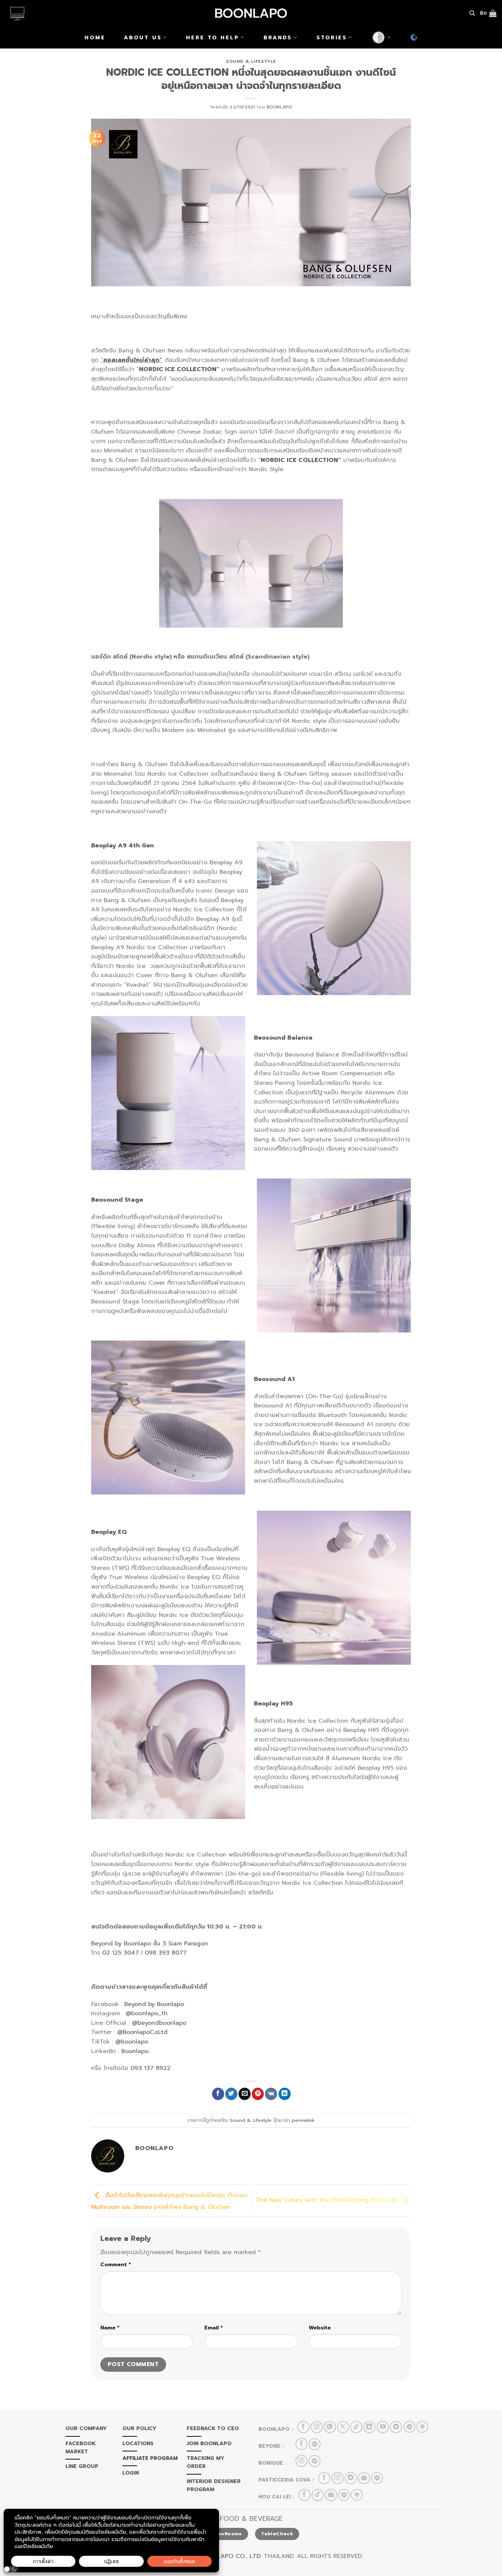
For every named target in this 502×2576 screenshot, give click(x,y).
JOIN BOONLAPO (209, 2444)
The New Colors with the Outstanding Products (327, 2200)
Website (320, 2328)
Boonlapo (279, 107)
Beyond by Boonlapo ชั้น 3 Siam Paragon (150, 1944)
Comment (116, 2264)
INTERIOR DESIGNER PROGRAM (214, 2485)
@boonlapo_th (147, 2013)
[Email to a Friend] (245, 2094)
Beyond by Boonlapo (154, 2004)
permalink (303, 2120)
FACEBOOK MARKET (80, 2448)
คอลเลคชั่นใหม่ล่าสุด (131, 360)
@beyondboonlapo (159, 2023)
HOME (95, 37)
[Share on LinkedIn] (285, 2094)
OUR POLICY (139, 2428)
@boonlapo (132, 2042)
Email (214, 2328)
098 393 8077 (166, 1953)
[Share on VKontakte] (271, 2094)
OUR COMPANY (86, 2428)
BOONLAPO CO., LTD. (231, 2556)
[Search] (472, 13)
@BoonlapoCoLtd (142, 2032)
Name (110, 2328)
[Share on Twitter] (231, 2094)
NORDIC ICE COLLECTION (178, 369)
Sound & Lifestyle (251, 62)
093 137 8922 (150, 2068)
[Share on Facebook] (218, 2094)
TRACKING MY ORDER (206, 2462)
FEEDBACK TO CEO (213, 2428)
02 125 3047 (121, 1953)
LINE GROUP (82, 2466)
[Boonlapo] (251, 13)
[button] (11, 2569)
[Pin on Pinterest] (258, 2094)
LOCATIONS (138, 2444)
